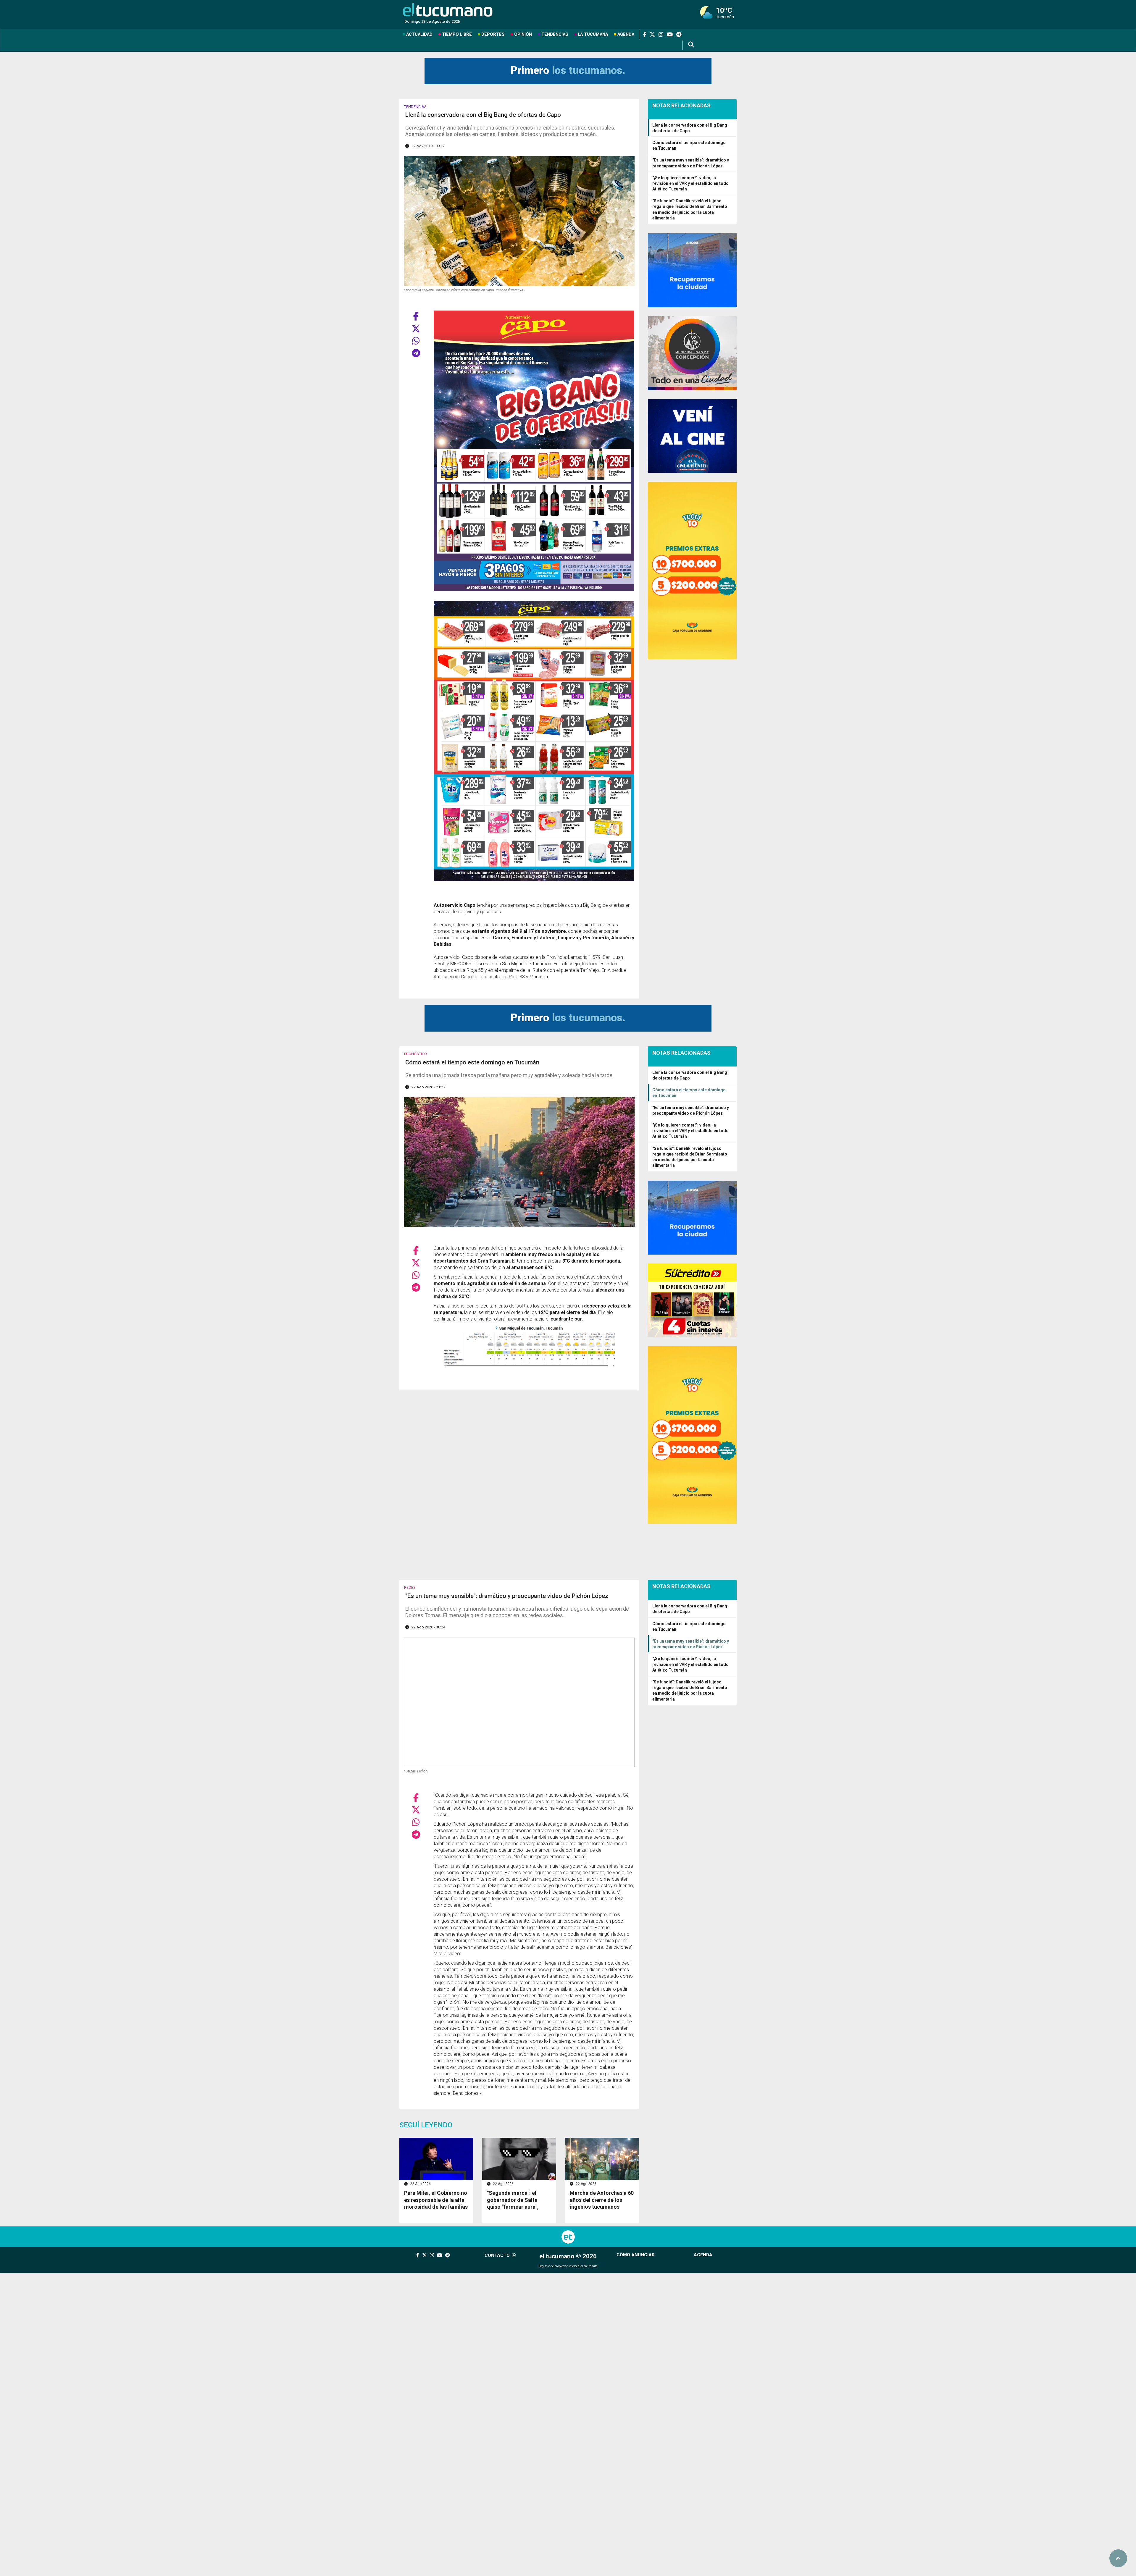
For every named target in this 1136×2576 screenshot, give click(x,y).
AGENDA (703, 2255)
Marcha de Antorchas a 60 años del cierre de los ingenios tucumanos (602, 2200)
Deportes (493, 34)
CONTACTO (498, 2255)
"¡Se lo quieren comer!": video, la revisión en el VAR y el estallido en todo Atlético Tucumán (690, 183)
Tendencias (555, 34)
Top (1118, 2558)
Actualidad (419, 34)
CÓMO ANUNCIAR (636, 2255)
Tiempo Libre (457, 34)
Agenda (626, 34)
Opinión (523, 34)
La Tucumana (593, 34)
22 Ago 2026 (420, 2184)
